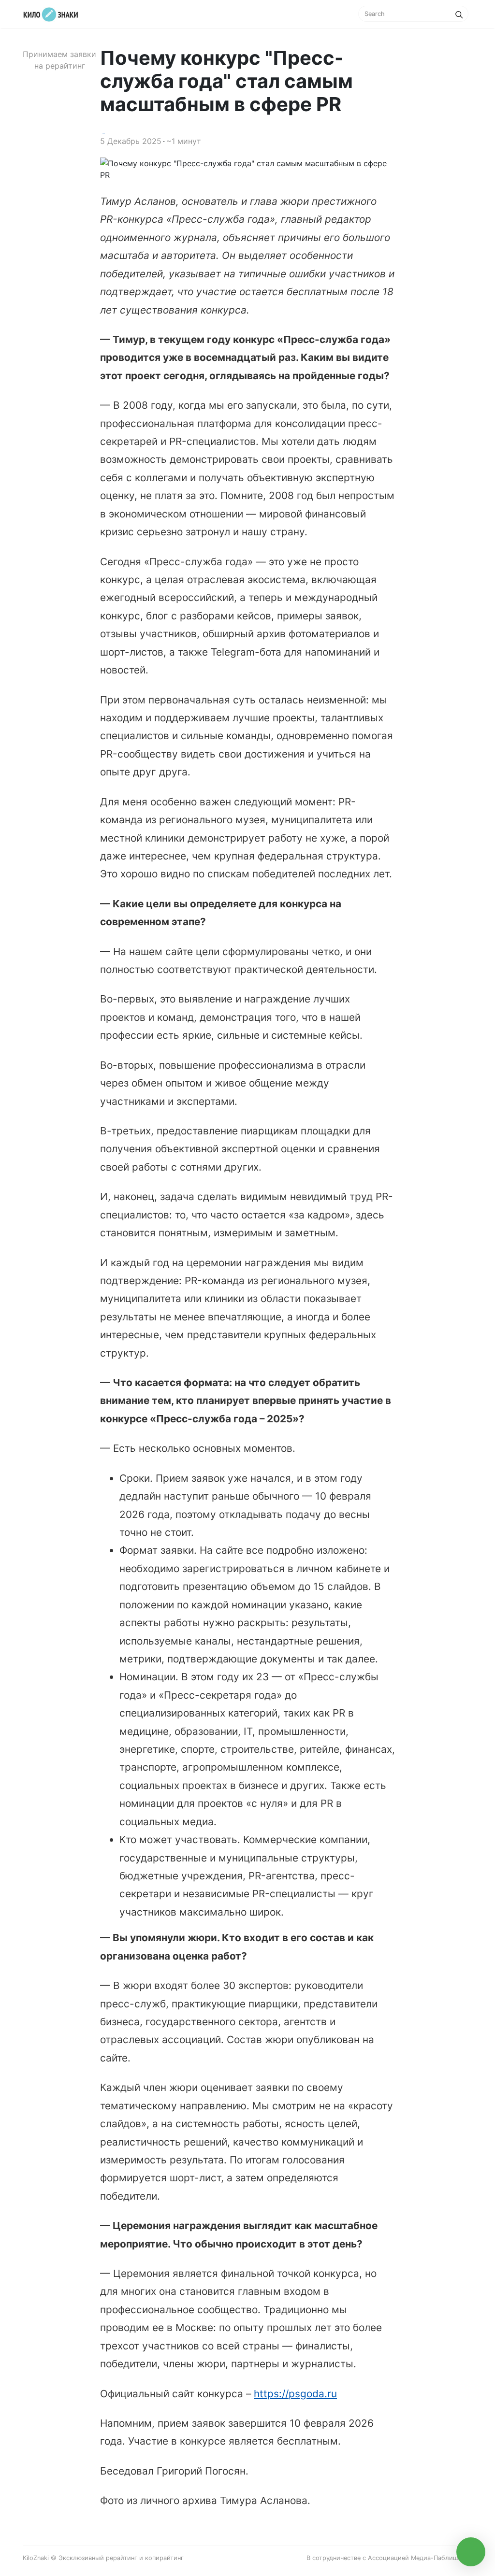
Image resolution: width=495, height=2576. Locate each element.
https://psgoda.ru (295, 2394)
